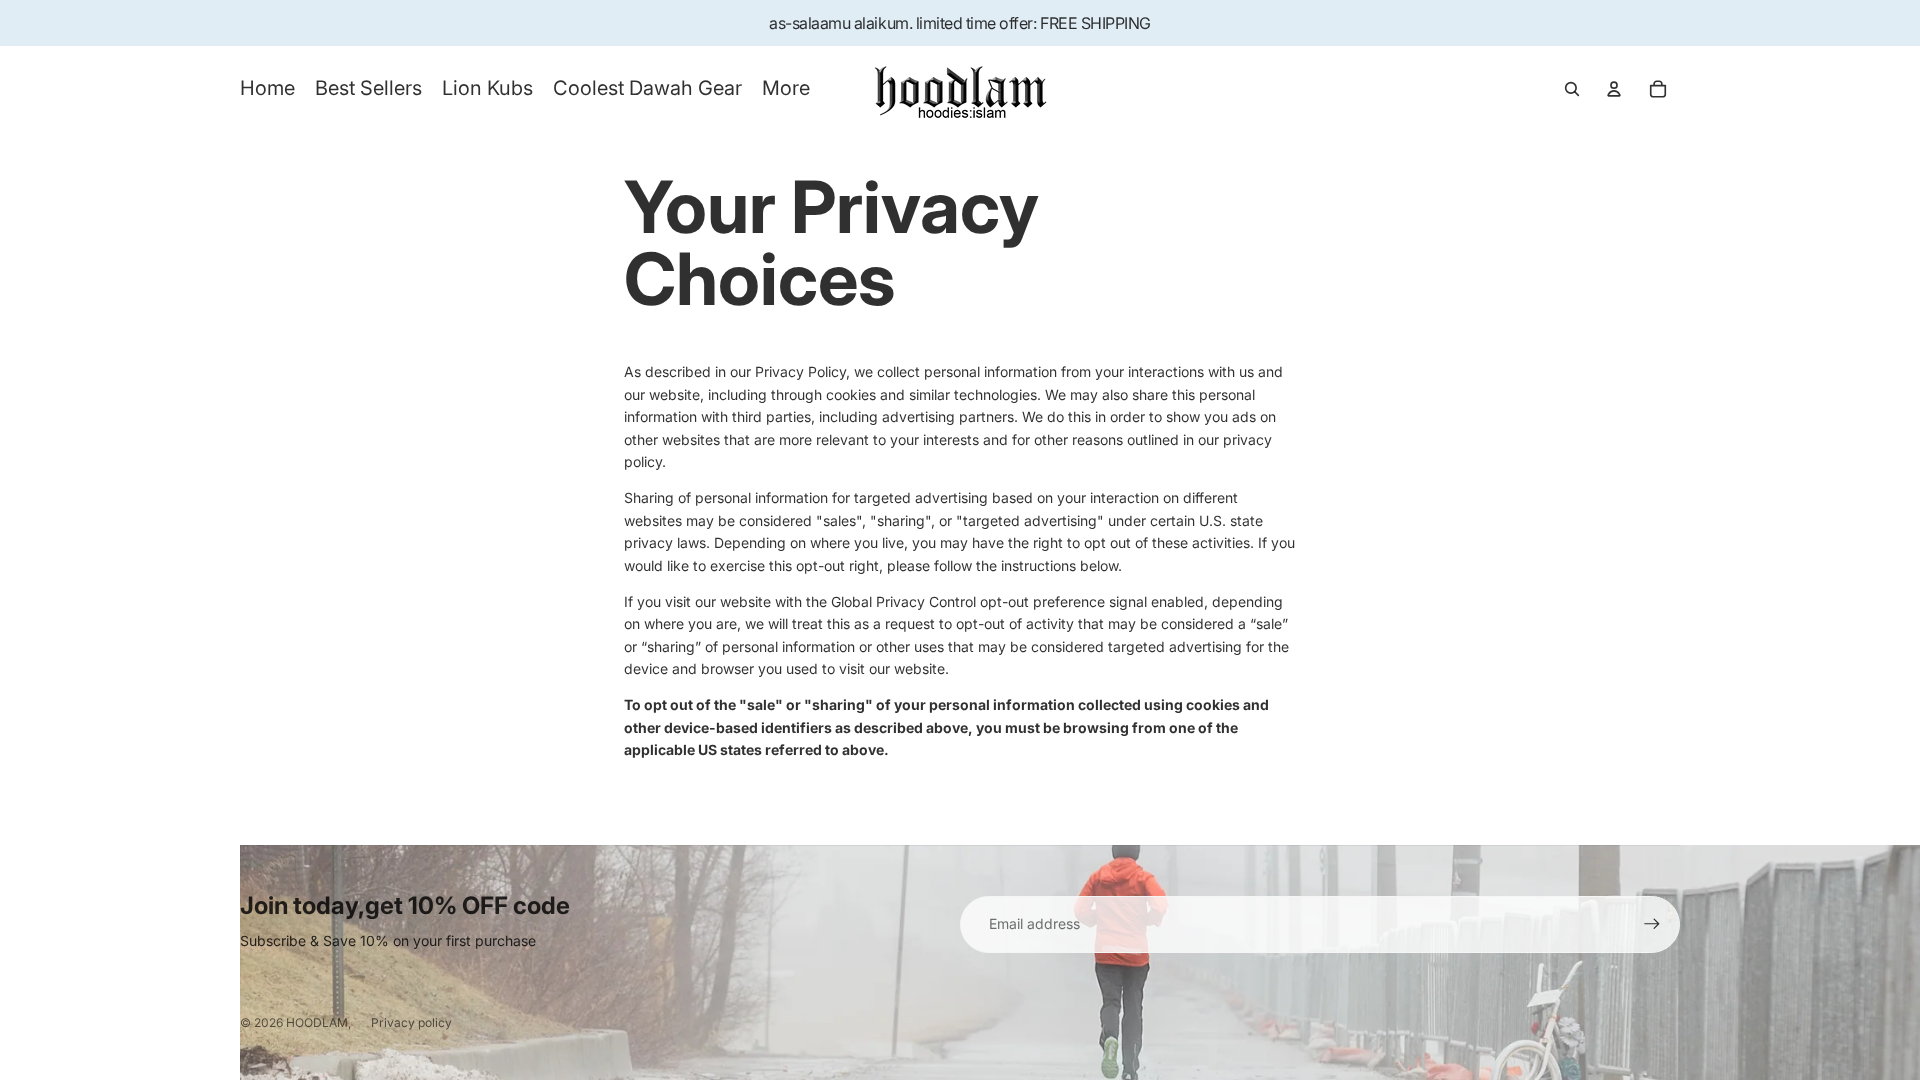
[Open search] (1572, 89)
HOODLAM (317, 1022)
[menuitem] (786, 89)
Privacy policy (411, 1022)
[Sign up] (1652, 924)
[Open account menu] (1614, 89)
